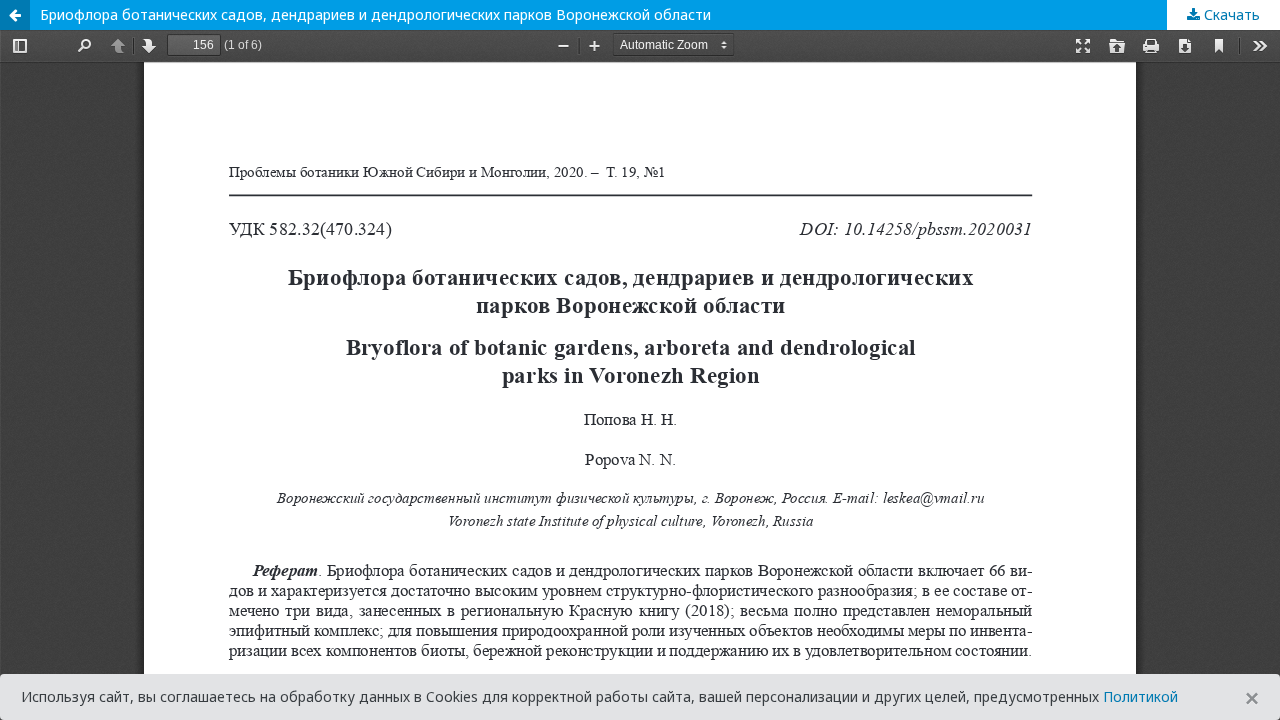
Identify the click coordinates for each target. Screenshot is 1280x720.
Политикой (1140, 696)
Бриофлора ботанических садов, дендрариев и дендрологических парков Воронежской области (375, 14)
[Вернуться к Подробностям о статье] (15, 15)
